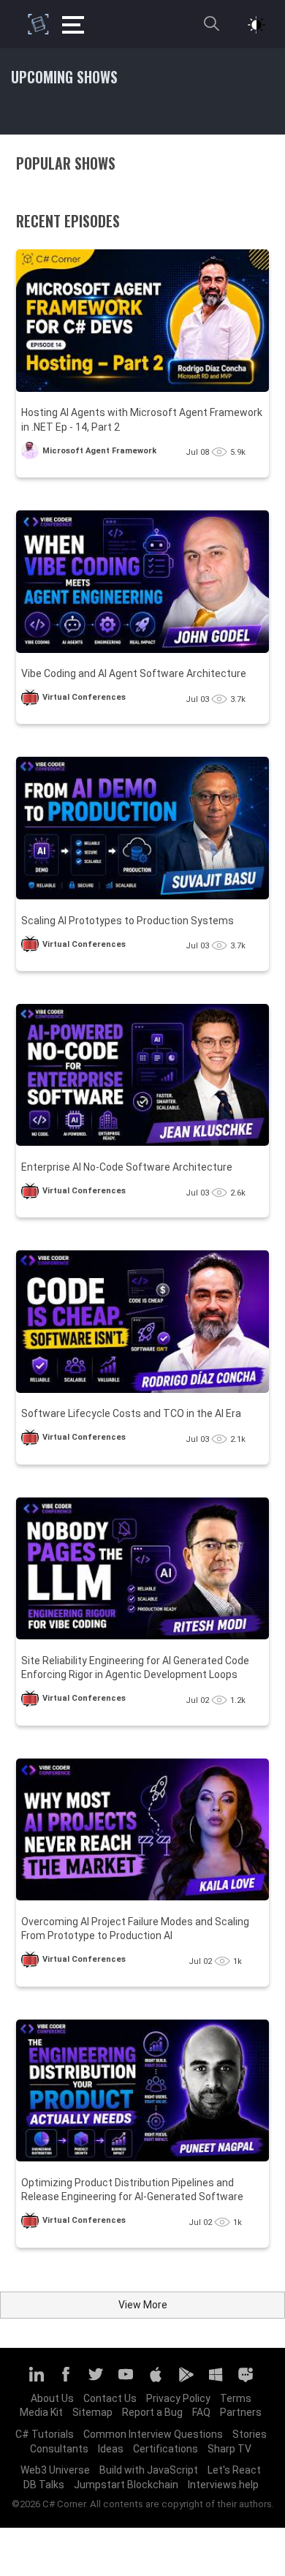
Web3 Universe (55, 2470)
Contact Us (110, 2398)
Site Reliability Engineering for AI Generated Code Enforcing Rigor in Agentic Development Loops (135, 1668)
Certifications (166, 2449)
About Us (52, 2398)
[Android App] (186, 2381)
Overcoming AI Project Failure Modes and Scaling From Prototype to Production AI (135, 1929)
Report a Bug (152, 2412)
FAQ (201, 2412)
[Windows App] (216, 2381)
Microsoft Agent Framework (99, 451)
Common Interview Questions (153, 2434)
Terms (236, 2398)
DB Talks (44, 2485)
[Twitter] (96, 2381)
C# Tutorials (45, 2434)
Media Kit (41, 2412)
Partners (241, 2412)
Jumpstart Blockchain (126, 2485)
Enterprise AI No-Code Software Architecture (127, 1167)
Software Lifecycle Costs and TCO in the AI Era (131, 1413)
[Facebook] (66, 2381)
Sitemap (92, 2412)
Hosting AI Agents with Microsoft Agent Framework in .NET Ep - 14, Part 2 (142, 420)
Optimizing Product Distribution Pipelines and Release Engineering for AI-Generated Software (132, 2190)
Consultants (59, 2449)
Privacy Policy (178, 2398)
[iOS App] (156, 2381)
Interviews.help (223, 2485)
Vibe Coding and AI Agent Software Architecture (134, 673)
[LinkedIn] (36, 2381)
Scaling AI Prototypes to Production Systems (128, 921)
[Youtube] (126, 2381)
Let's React (234, 2470)
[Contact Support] (246, 2381)
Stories (250, 2434)
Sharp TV (229, 2449)
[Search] (211, 30)
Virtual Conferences (84, 697)
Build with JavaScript (149, 2470)
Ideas (111, 2449)
